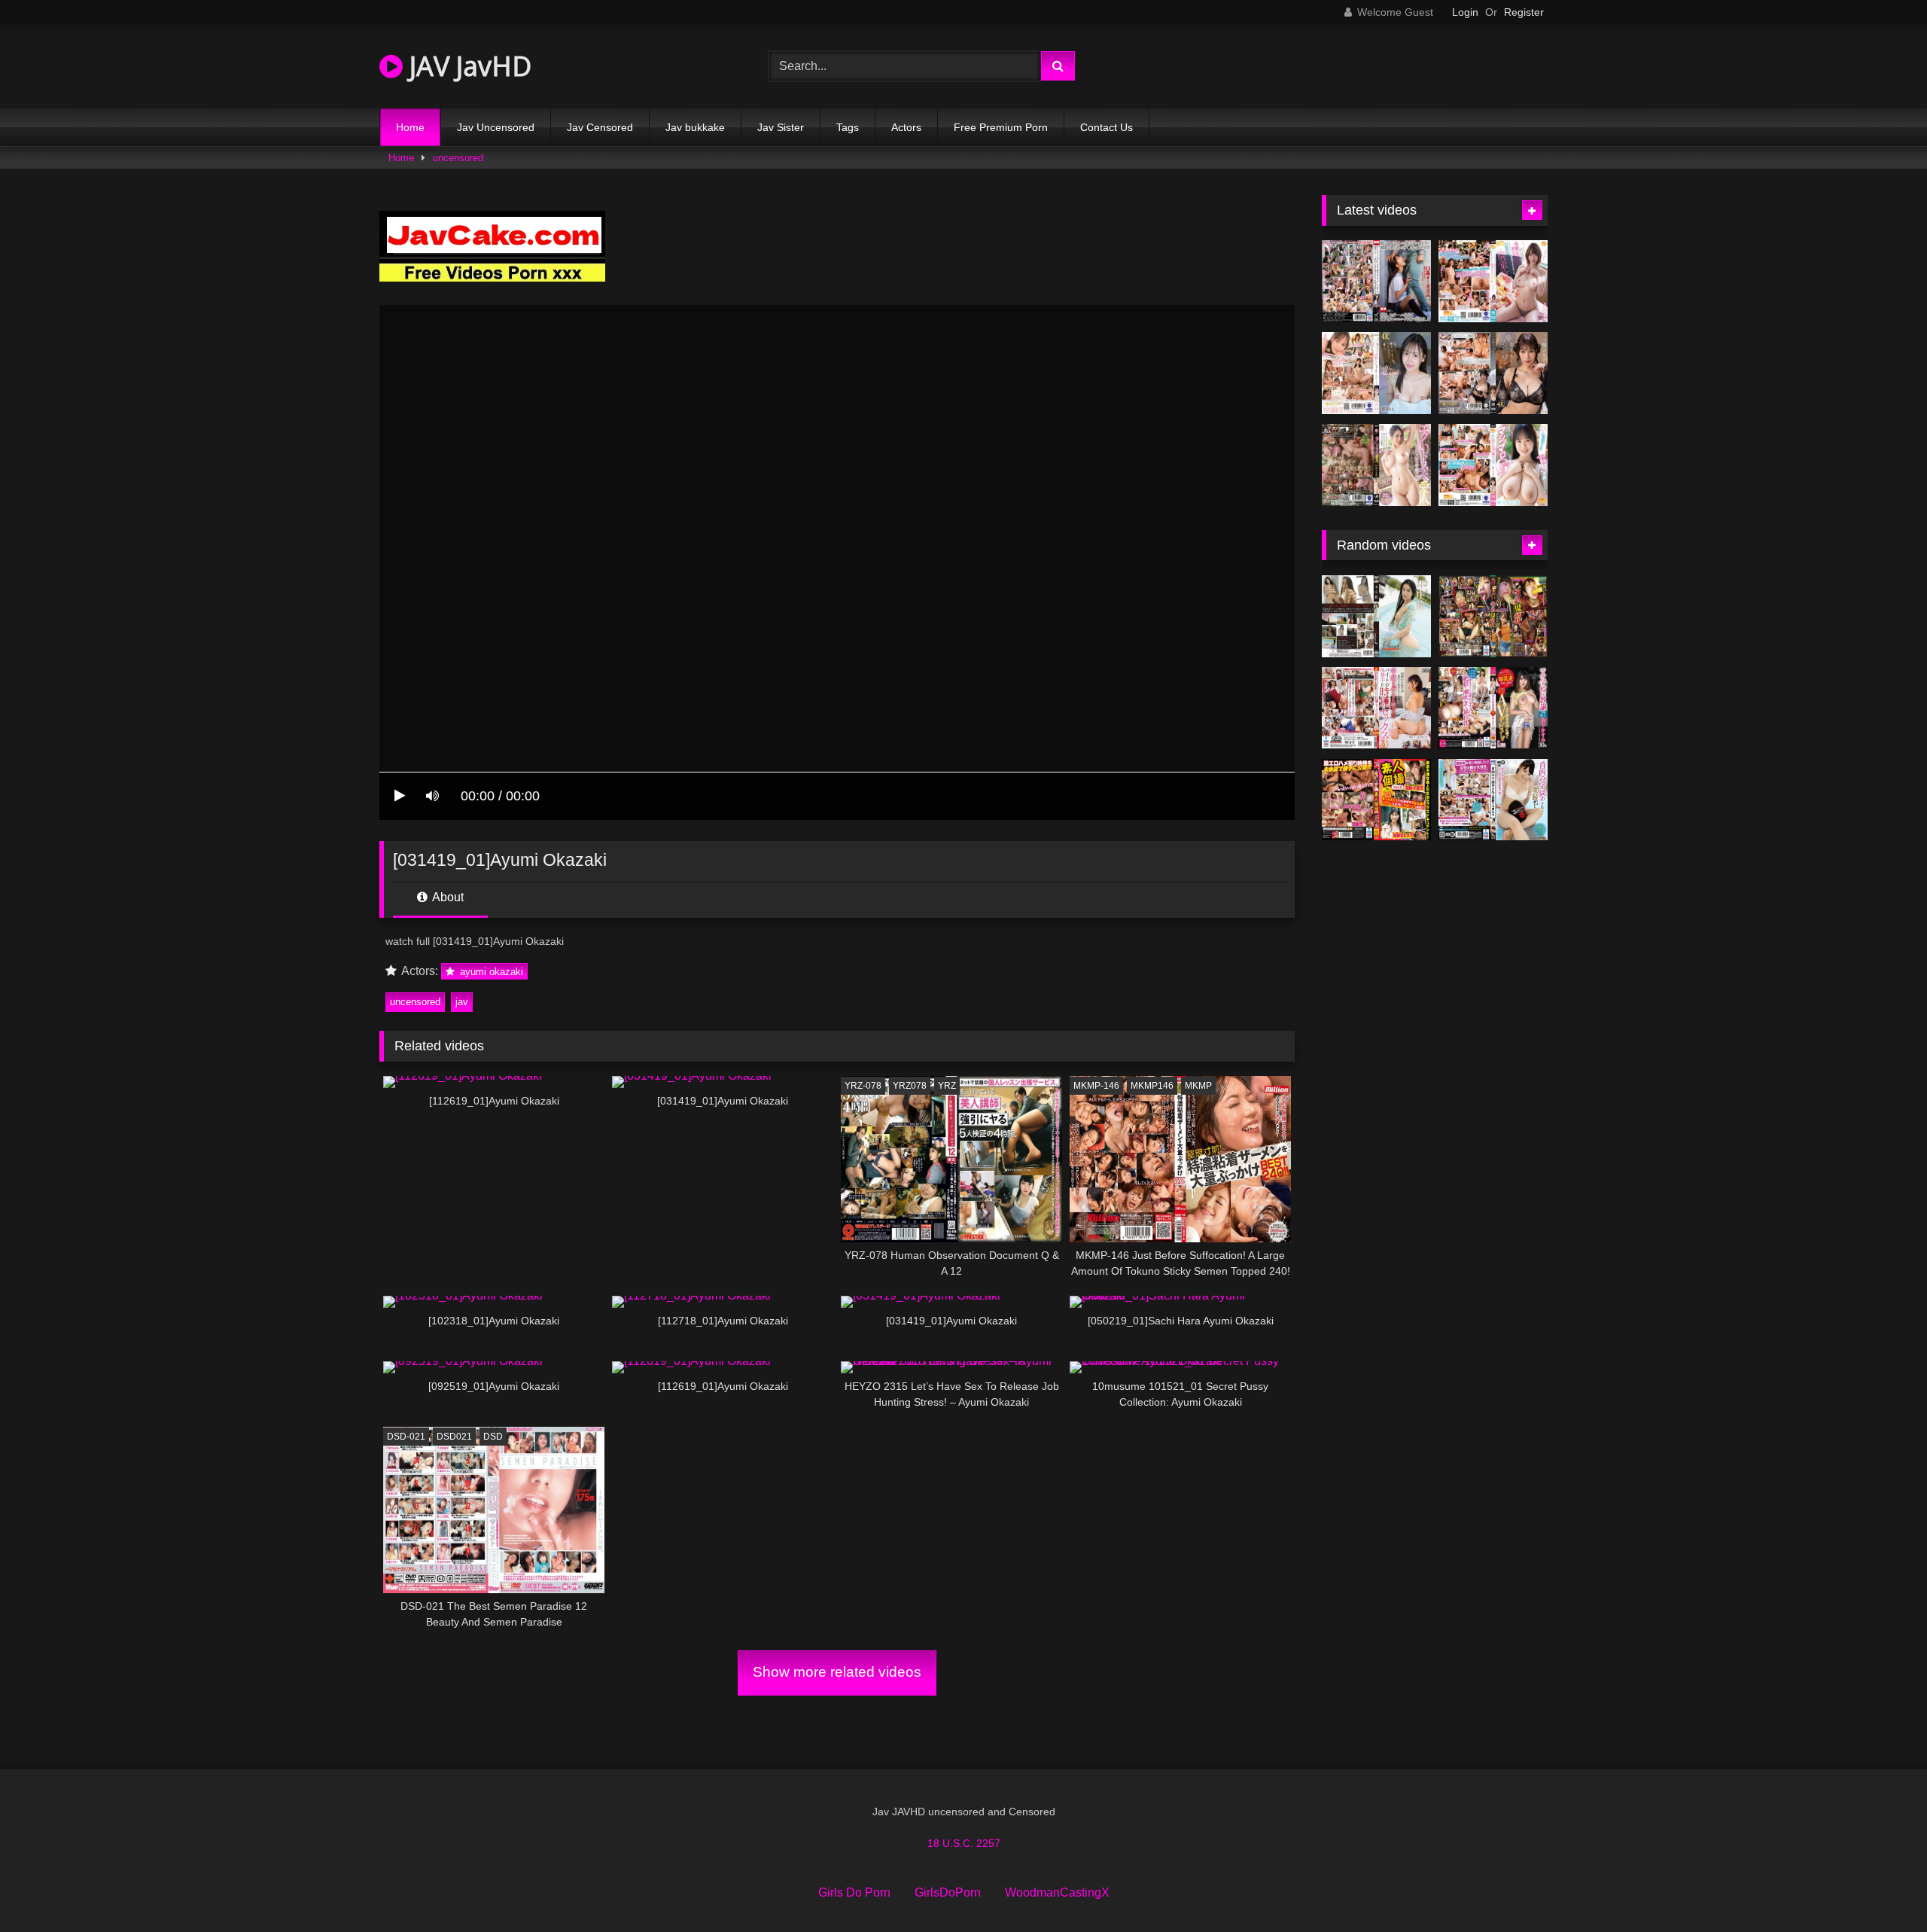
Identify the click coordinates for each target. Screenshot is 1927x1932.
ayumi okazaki (490, 972)
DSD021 (454, 1437)
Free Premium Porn (1001, 127)
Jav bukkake (695, 127)
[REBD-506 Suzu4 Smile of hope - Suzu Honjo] (1376, 616)
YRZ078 (910, 1086)
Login (1465, 12)
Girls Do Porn (854, 1892)
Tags (848, 127)
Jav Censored (600, 127)
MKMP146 (1152, 1086)
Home (410, 127)
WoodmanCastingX (1057, 1892)
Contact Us (1107, 127)
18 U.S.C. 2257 (964, 1843)
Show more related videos (837, 1672)
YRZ (947, 1086)
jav (462, 1002)
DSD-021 (406, 1437)
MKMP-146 (1096, 1086)
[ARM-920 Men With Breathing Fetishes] (1493, 800)
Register (1524, 12)
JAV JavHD (467, 66)
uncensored (458, 158)
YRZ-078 (863, 1086)
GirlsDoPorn (948, 1892)
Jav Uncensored (496, 127)
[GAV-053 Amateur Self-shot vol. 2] (1376, 800)
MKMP (1198, 1086)
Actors (906, 127)
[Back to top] (1880, 1887)
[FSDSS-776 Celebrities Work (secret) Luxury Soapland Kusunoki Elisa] (1493, 373)
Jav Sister (781, 127)
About (447, 897)
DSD (493, 1437)
